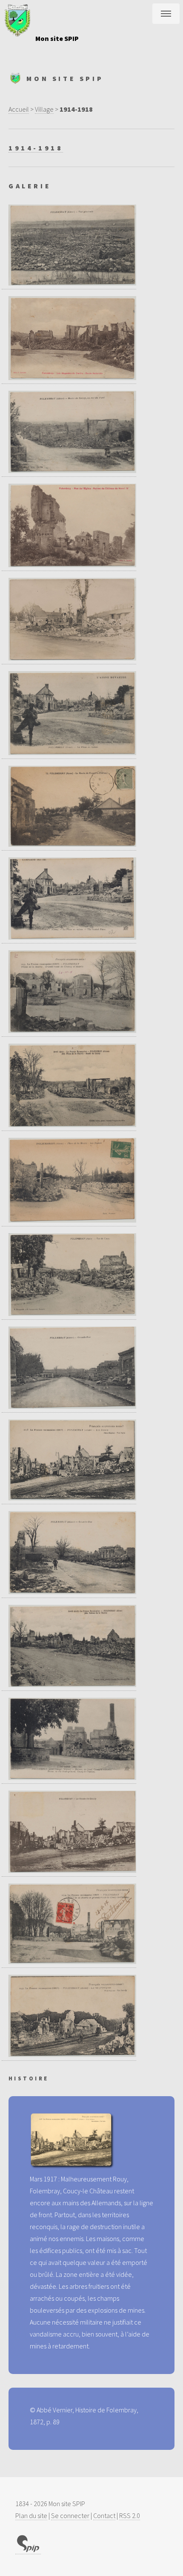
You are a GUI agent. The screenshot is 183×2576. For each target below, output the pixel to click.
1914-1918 (36, 148)
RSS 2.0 (130, 2515)
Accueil (19, 109)
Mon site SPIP (57, 38)
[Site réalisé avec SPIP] (28, 2550)
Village (44, 109)
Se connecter (70, 2515)
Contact (104, 2515)
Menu (166, 14)
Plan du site (31, 2515)
